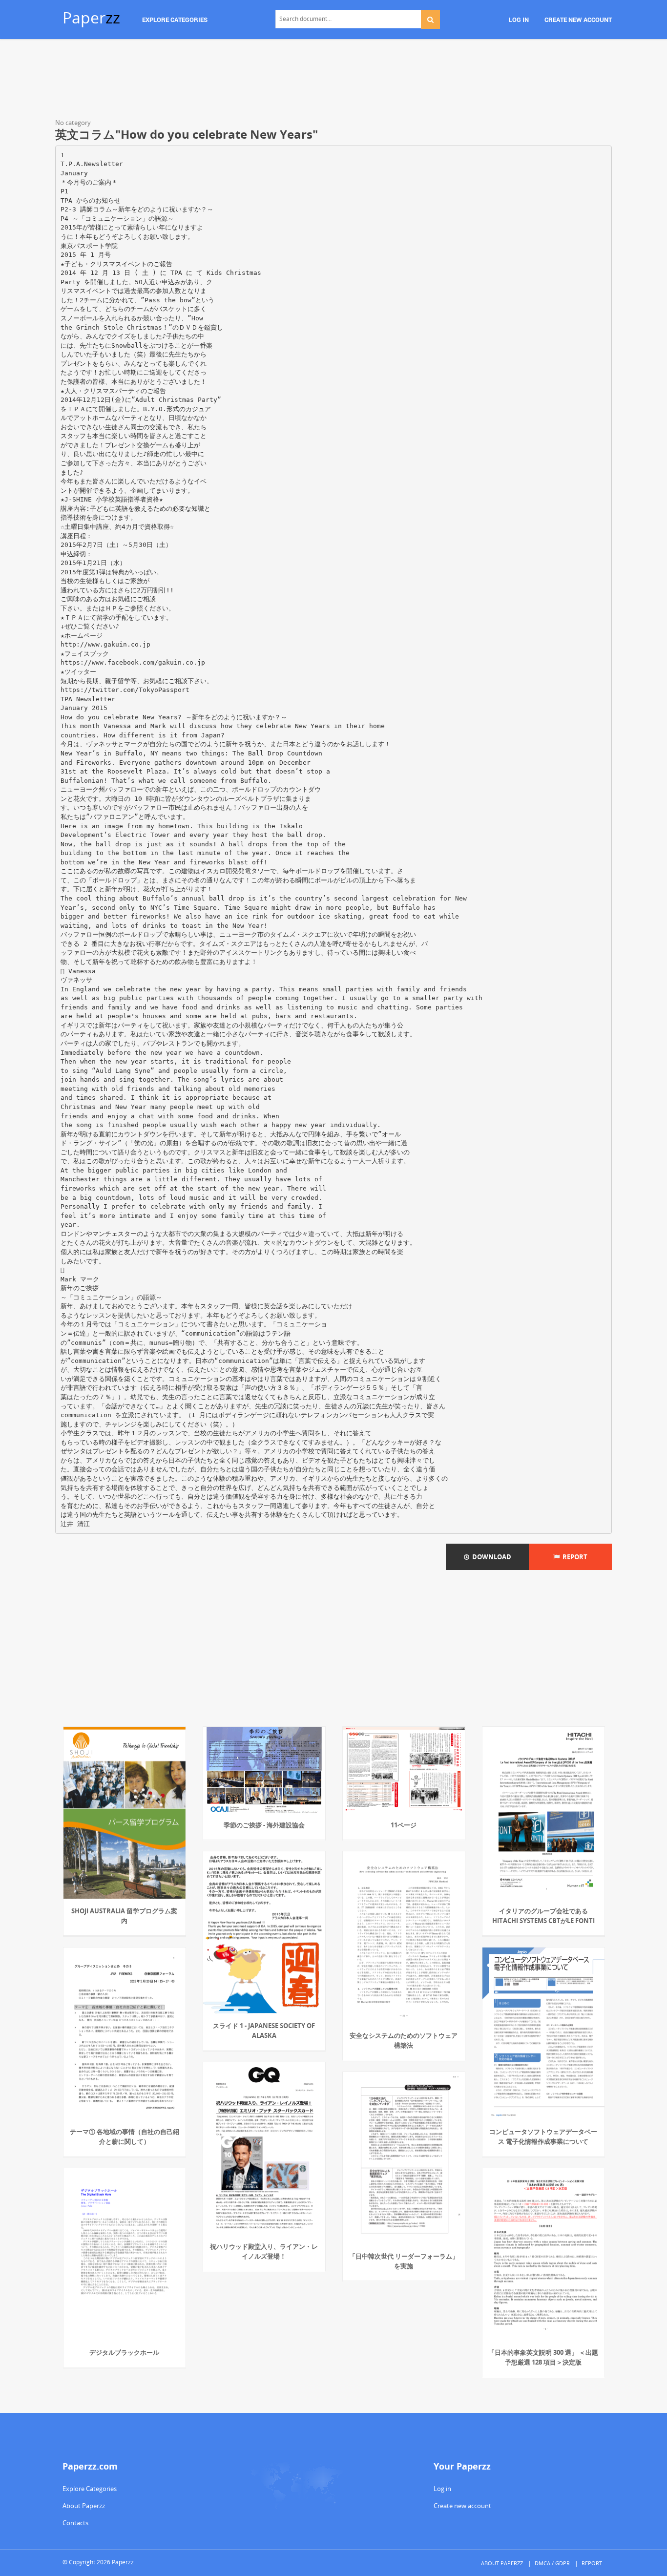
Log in (442, 2489)
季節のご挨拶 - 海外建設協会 (264, 1825)
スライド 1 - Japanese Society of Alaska (264, 2031)
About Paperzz (84, 2506)
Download (490, 1557)
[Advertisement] (333, 81)
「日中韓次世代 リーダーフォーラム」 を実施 (404, 2261)
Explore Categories (90, 2489)
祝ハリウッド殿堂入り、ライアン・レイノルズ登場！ (264, 2251)
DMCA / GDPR (552, 2563)
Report (573, 1557)
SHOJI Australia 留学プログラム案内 (124, 1916)
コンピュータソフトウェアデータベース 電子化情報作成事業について (543, 2136)
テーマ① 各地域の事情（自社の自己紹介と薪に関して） (125, 2136)
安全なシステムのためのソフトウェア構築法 (404, 2040)
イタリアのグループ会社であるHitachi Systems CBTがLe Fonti (543, 1916)
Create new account (462, 2506)
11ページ (404, 1825)
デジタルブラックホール (124, 2352)
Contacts (75, 2523)
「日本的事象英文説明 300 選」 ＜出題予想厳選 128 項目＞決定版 (543, 2357)
